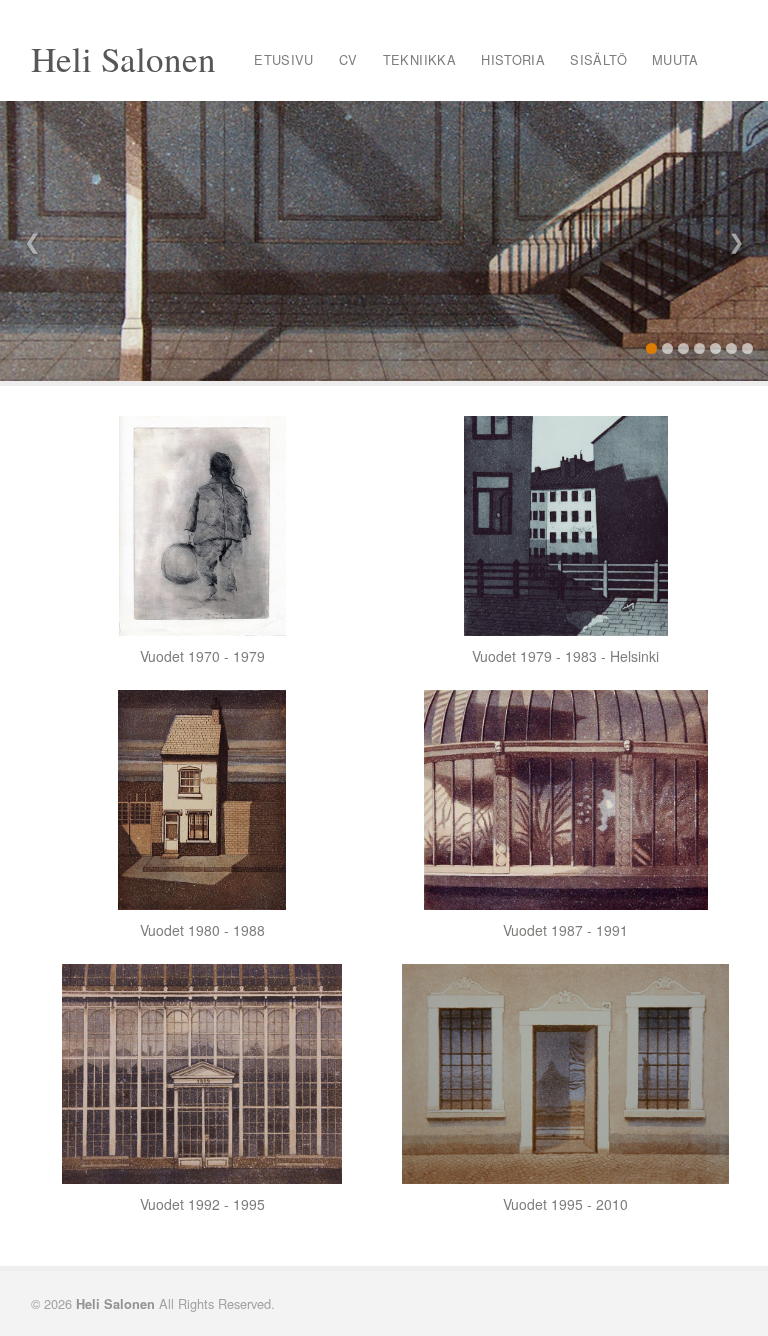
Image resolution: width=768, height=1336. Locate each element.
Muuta (675, 59)
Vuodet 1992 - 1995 (202, 1204)
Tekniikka (419, 59)
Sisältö (598, 59)
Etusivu (284, 59)
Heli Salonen (123, 58)
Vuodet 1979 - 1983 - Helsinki (565, 656)
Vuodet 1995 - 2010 (565, 1204)
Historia (513, 59)
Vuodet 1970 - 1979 (202, 656)
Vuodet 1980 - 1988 (202, 930)
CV (348, 59)
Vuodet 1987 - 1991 (565, 930)
